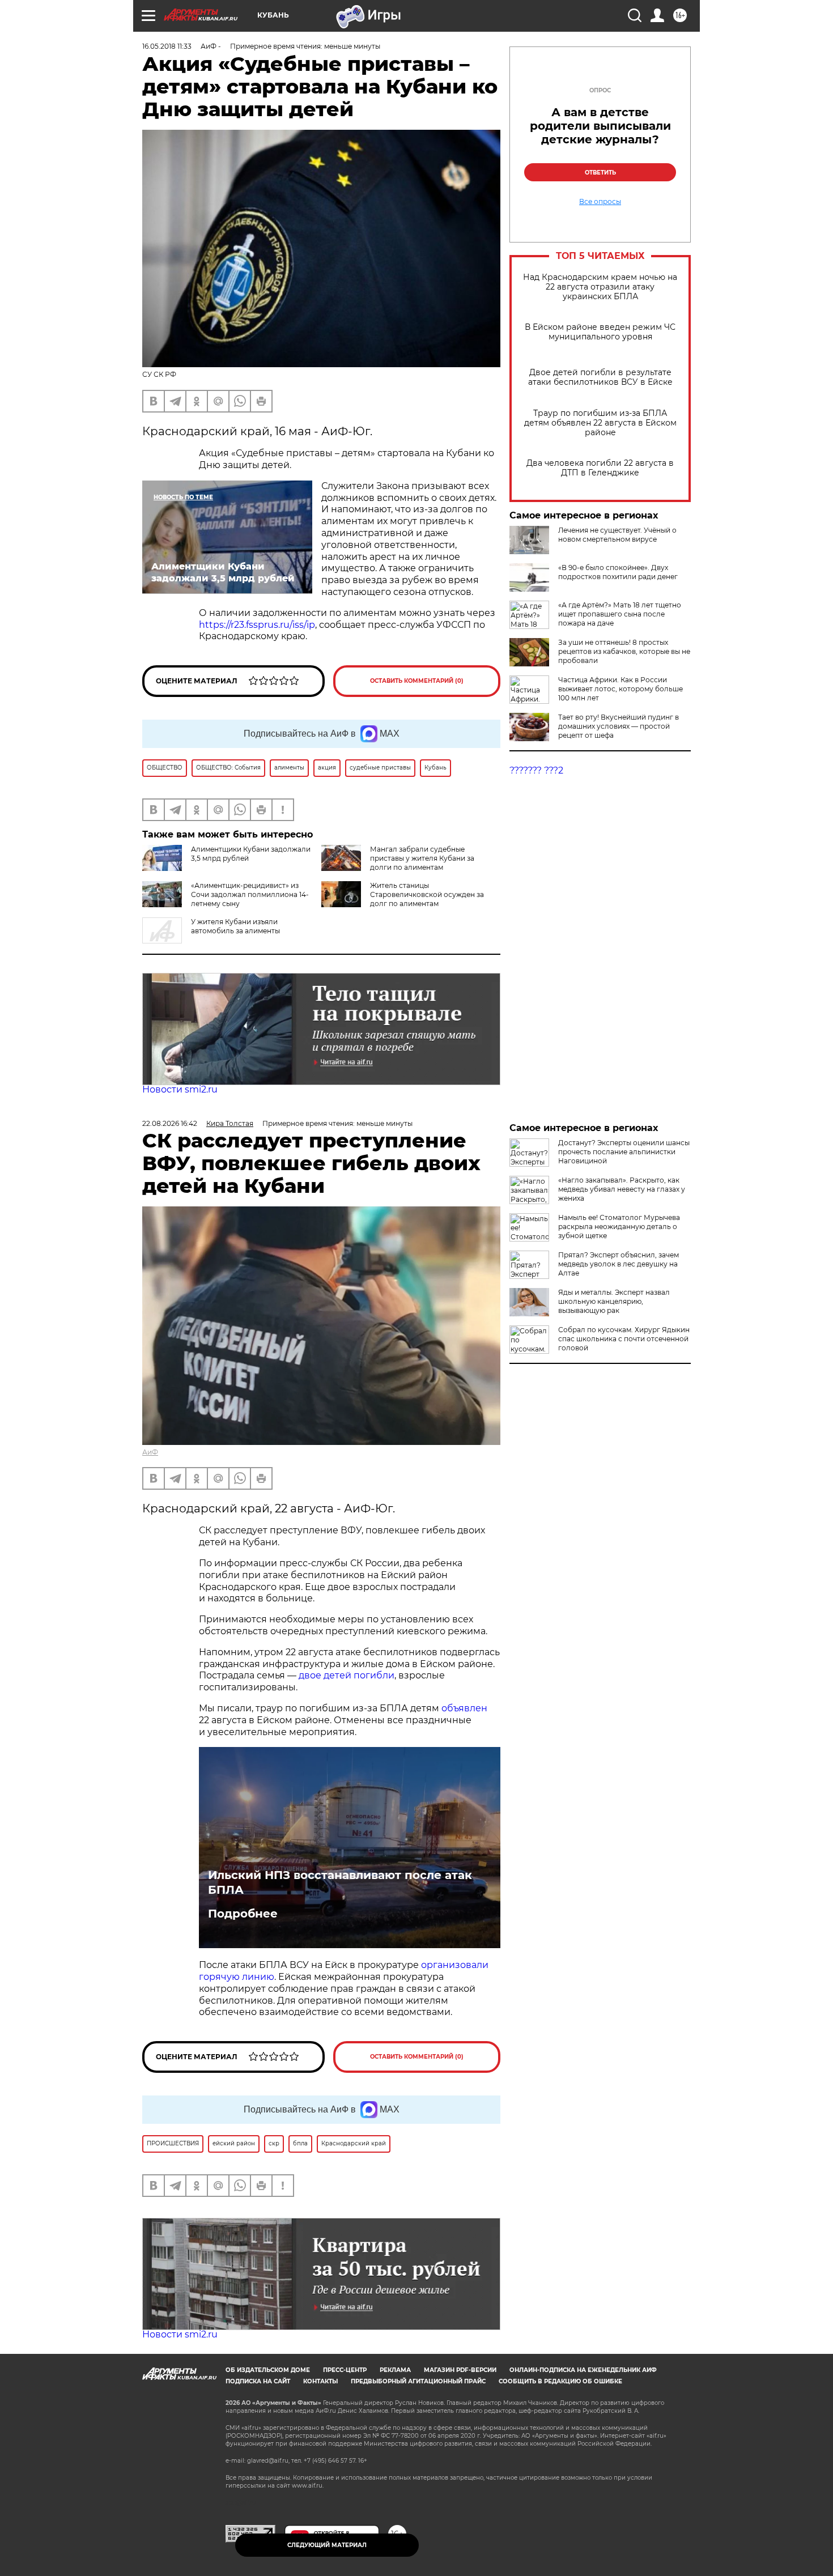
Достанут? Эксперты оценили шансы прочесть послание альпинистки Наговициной (624, 1152)
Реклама (395, 2370)
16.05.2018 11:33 (167, 46)
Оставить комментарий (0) (417, 681)
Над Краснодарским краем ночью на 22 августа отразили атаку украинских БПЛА (600, 287)
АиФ (150, 1452)
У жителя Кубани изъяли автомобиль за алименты (235, 926)
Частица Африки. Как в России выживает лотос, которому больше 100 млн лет (620, 689)
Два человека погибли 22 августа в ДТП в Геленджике (600, 468)
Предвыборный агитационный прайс (418, 2381)
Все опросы (600, 202)
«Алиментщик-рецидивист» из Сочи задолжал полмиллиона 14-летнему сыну (250, 894)
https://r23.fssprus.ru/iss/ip (257, 625)
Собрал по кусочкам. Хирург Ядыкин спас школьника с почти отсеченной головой (624, 1339)
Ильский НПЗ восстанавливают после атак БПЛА (340, 1882)
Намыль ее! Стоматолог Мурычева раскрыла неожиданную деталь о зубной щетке (619, 1227)
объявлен (464, 1708)
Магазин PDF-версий (460, 2370)
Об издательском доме (268, 2370)
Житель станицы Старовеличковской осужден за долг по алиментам (427, 894)
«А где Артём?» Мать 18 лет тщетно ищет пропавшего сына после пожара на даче (620, 614)
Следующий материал (327, 2545)
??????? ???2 (536, 770)
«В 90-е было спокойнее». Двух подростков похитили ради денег (618, 572)
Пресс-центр (345, 2370)
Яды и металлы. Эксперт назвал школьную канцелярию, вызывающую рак (614, 1301)
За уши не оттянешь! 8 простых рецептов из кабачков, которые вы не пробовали (624, 651)
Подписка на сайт (258, 2381)
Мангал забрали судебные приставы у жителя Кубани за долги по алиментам (422, 858)
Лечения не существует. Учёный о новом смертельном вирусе (617, 535)
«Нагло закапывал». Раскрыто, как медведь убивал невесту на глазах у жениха (622, 1189)
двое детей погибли (347, 1675)
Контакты (320, 2381)
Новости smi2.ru (180, 1089)
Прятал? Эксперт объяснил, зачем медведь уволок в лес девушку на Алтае (619, 1264)
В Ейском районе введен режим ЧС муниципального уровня (600, 332)
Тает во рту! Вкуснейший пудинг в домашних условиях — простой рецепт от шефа (619, 726)
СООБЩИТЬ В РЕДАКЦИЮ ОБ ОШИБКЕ (560, 2381)
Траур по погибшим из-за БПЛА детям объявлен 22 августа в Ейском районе (600, 423)
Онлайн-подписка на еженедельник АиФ (583, 2370)
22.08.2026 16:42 (170, 1123)
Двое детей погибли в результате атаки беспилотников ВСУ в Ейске (600, 377)
